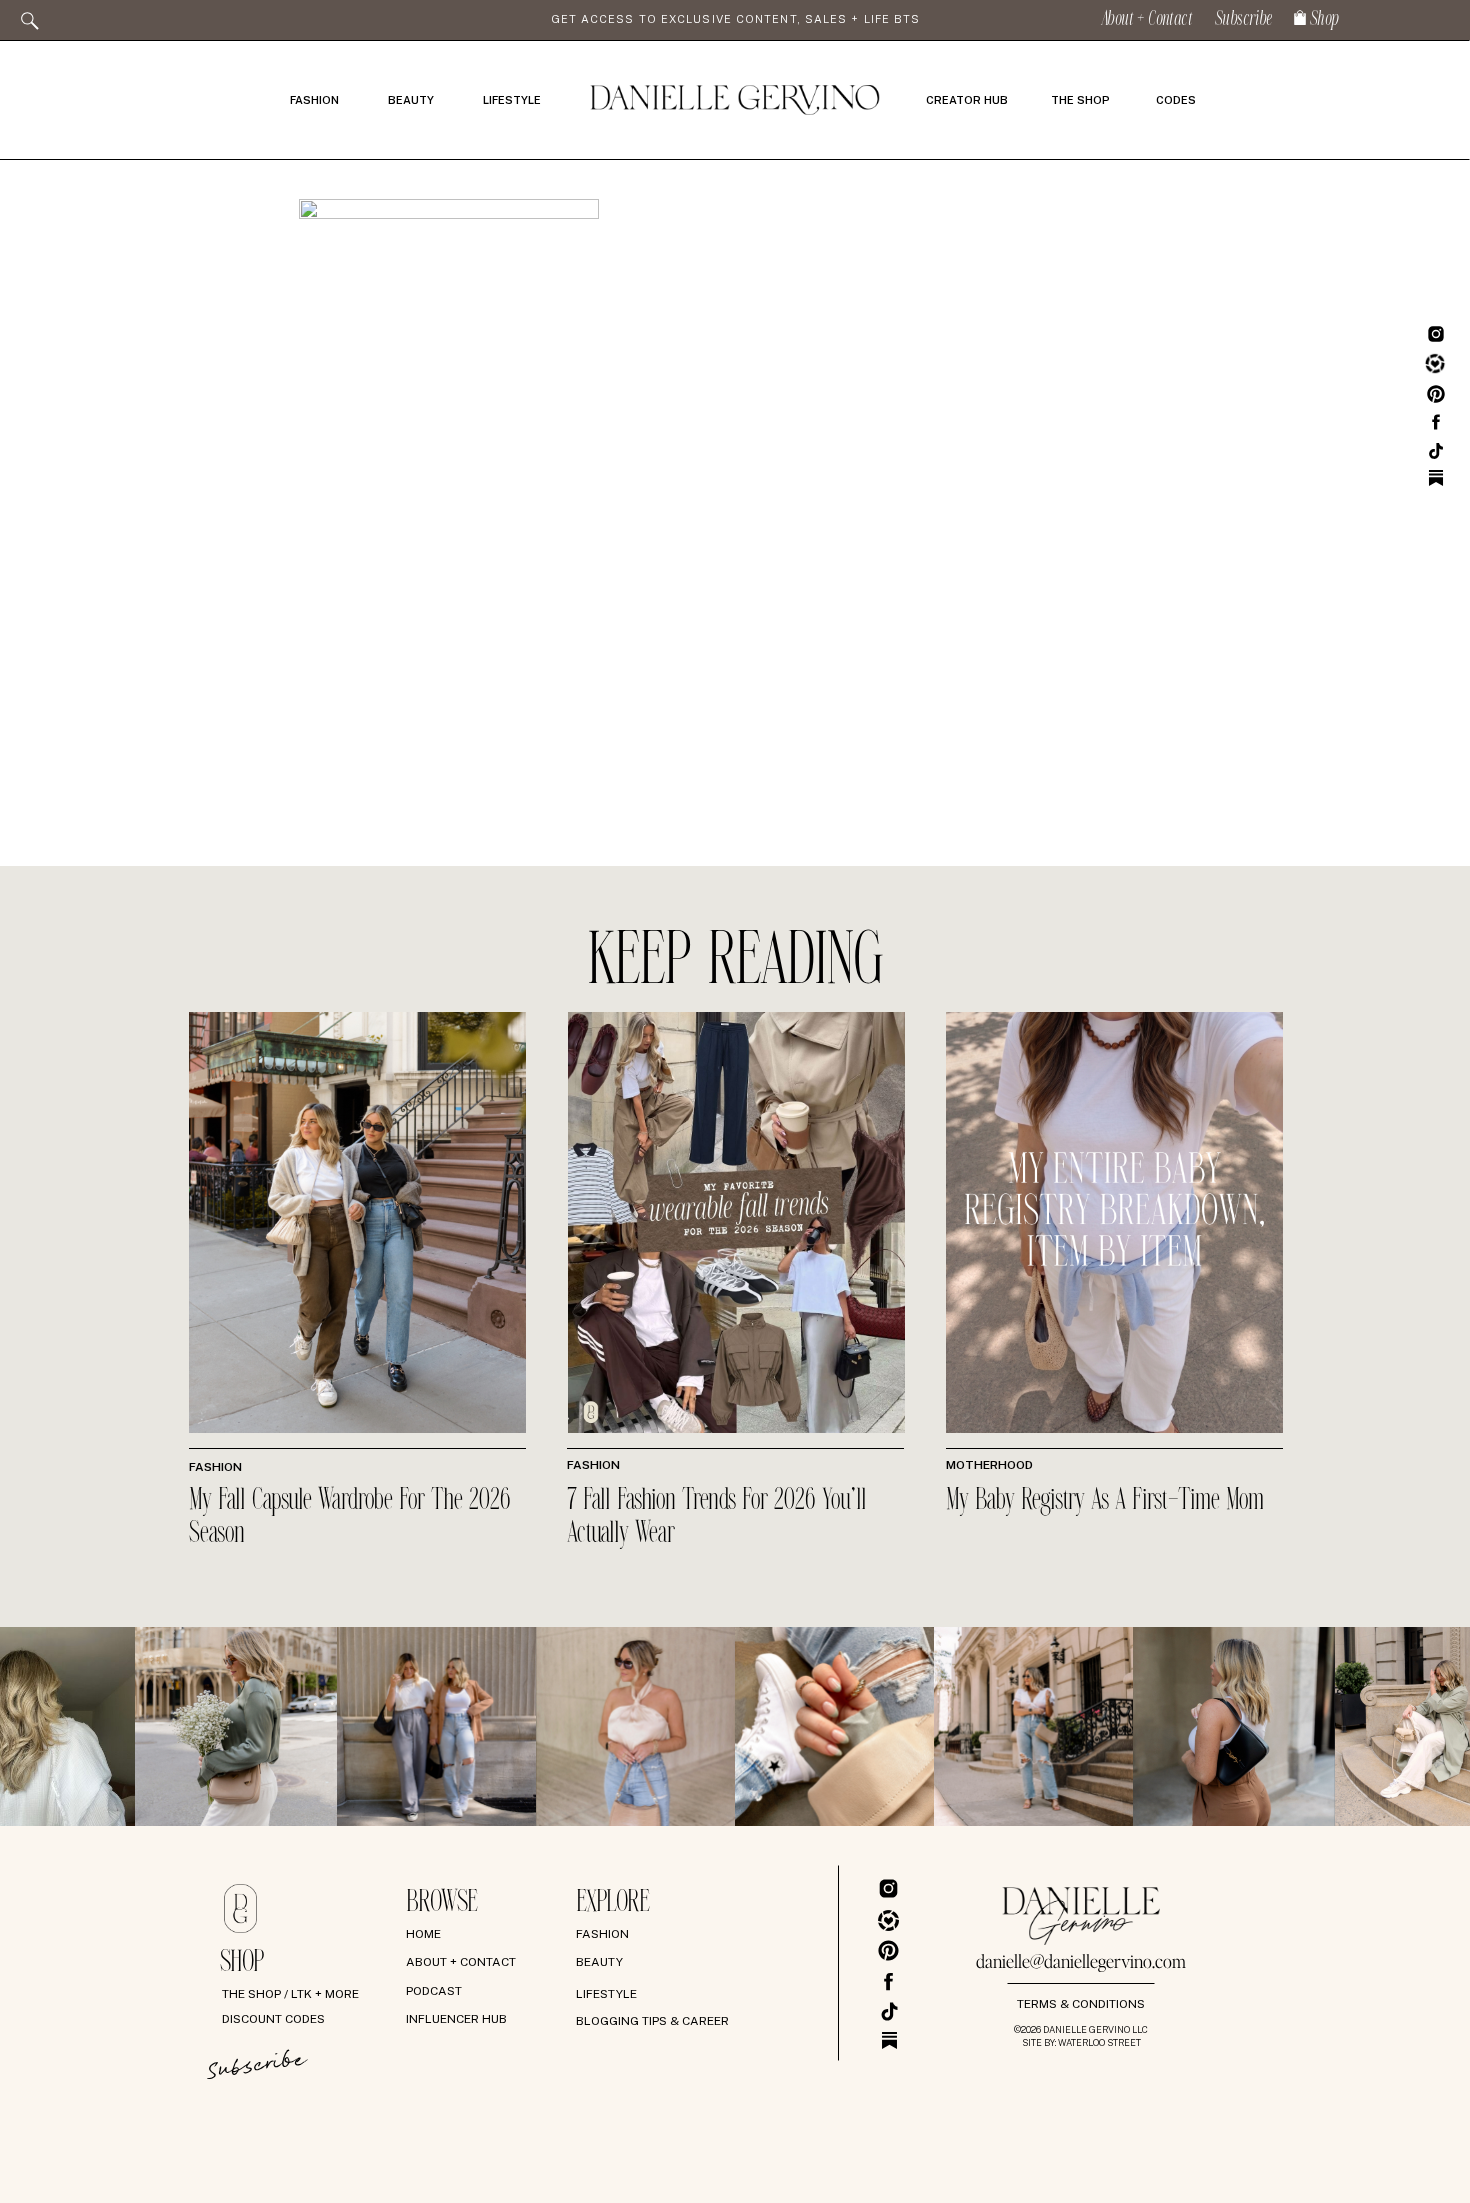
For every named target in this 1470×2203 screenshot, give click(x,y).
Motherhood (989, 1465)
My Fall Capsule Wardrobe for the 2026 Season (350, 1517)
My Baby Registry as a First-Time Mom (1105, 1501)
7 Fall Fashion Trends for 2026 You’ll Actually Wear (717, 1517)
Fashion (215, 1467)
